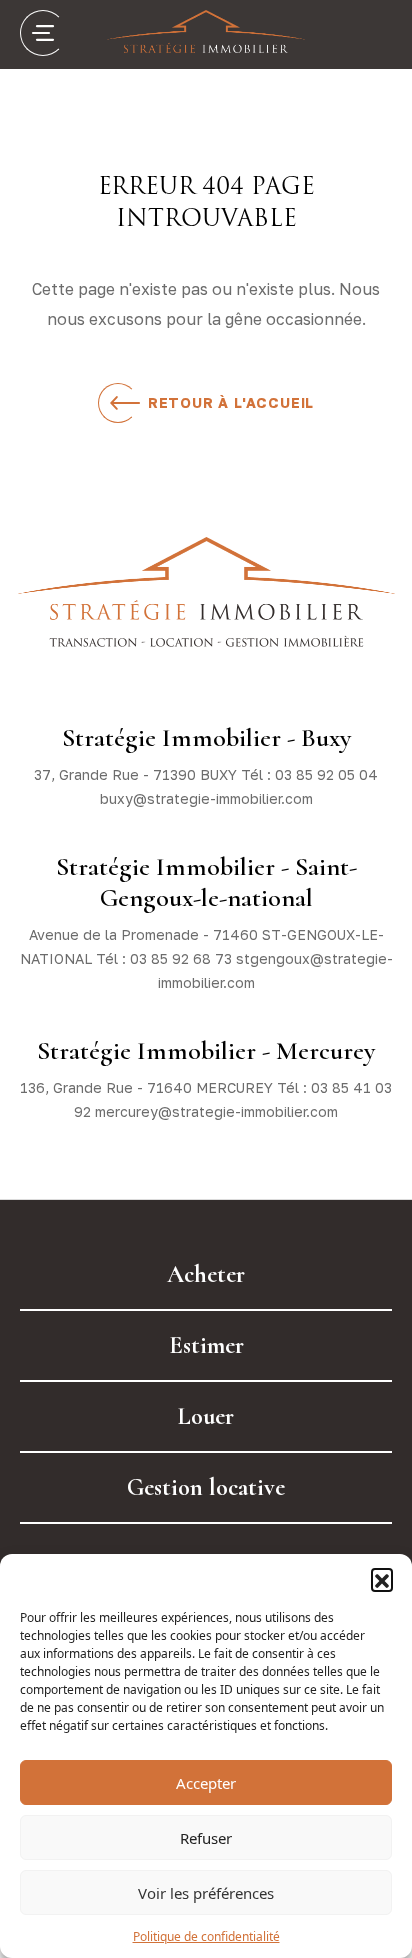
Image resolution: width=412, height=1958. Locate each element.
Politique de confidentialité (206, 1936)
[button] (382, 1579)
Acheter (206, 1274)
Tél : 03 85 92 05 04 (309, 774)
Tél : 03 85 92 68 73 (164, 958)
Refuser (206, 1838)
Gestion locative (206, 1487)
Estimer (206, 1345)
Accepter (206, 1783)
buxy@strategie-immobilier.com (206, 798)
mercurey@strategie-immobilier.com (216, 1111)
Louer (206, 1416)
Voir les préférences (206, 1893)
